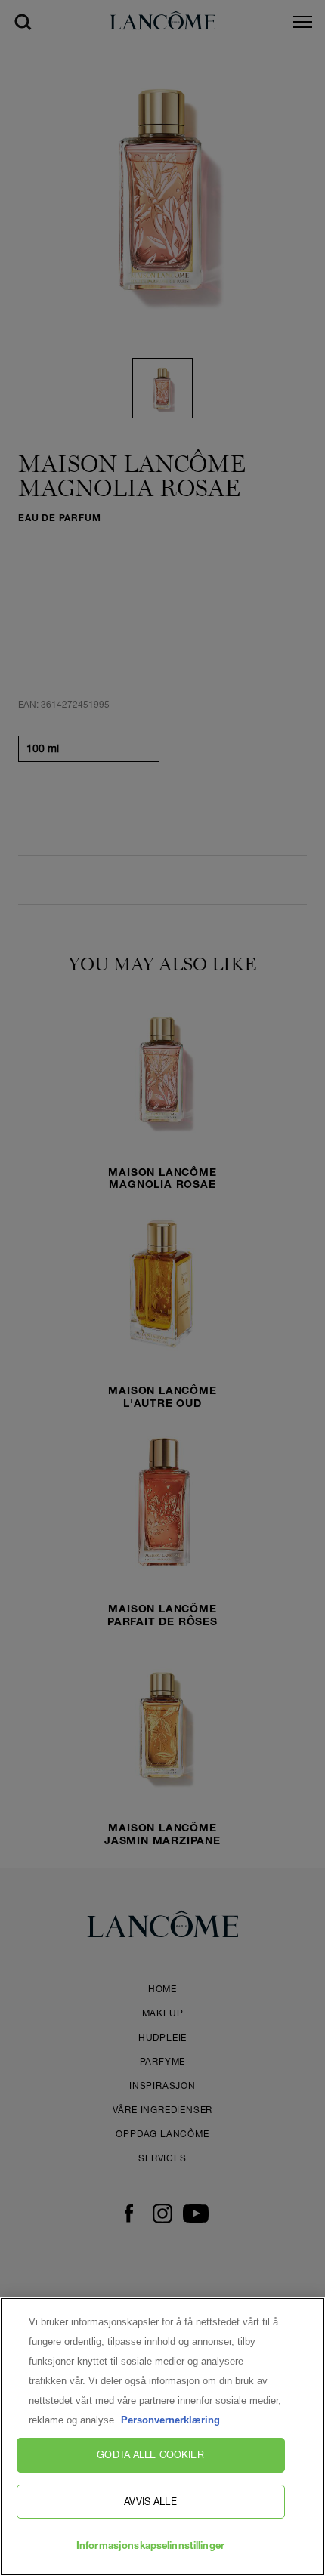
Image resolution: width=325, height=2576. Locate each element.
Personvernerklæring (170, 2420)
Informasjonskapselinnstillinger (150, 2547)
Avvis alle (150, 2501)
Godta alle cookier (150, 2454)
